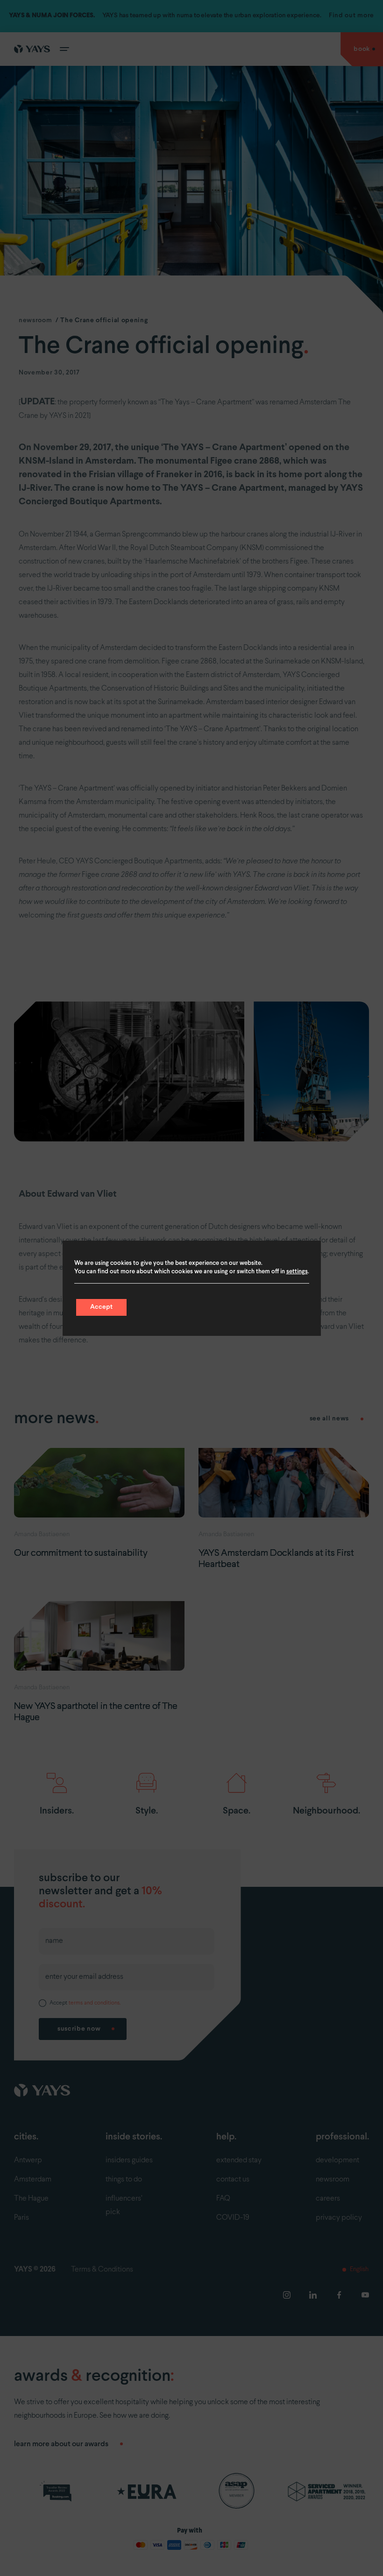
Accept (101, 1307)
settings (297, 1272)
